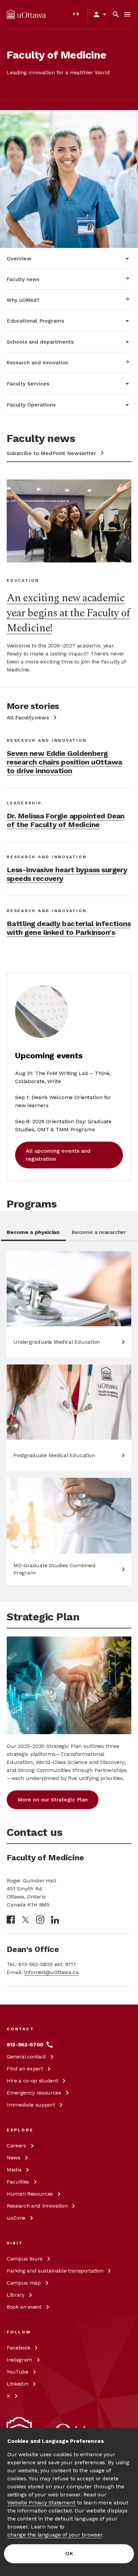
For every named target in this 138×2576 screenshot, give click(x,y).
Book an (24, 2307)
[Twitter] (25, 1920)
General (26, 2057)
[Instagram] (40, 1920)
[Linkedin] (55, 1920)
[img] (26, 14)
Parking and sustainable (55, 2271)
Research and (37, 2206)
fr (77, 14)
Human (30, 2194)
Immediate (31, 2105)
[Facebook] (11, 1920)
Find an (25, 2069)
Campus (25, 2259)
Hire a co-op (32, 2081)
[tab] (33, 1234)
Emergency (34, 2093)
